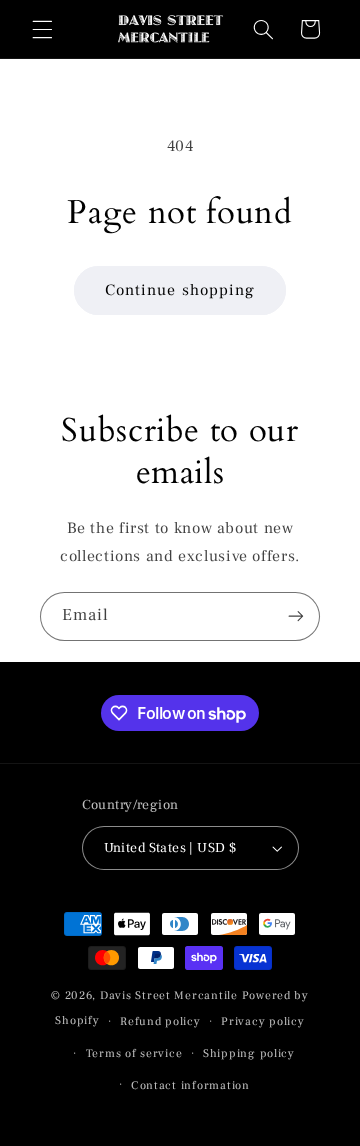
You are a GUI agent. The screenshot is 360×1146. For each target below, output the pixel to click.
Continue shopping (180, 290)
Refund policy (160, 1021)
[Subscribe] (296, 616)
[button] (42, 29)
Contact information (190, 1085)
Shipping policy (249, 1053)
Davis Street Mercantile (169, 995)
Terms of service (134, 1053)
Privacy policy (262, 1021)
